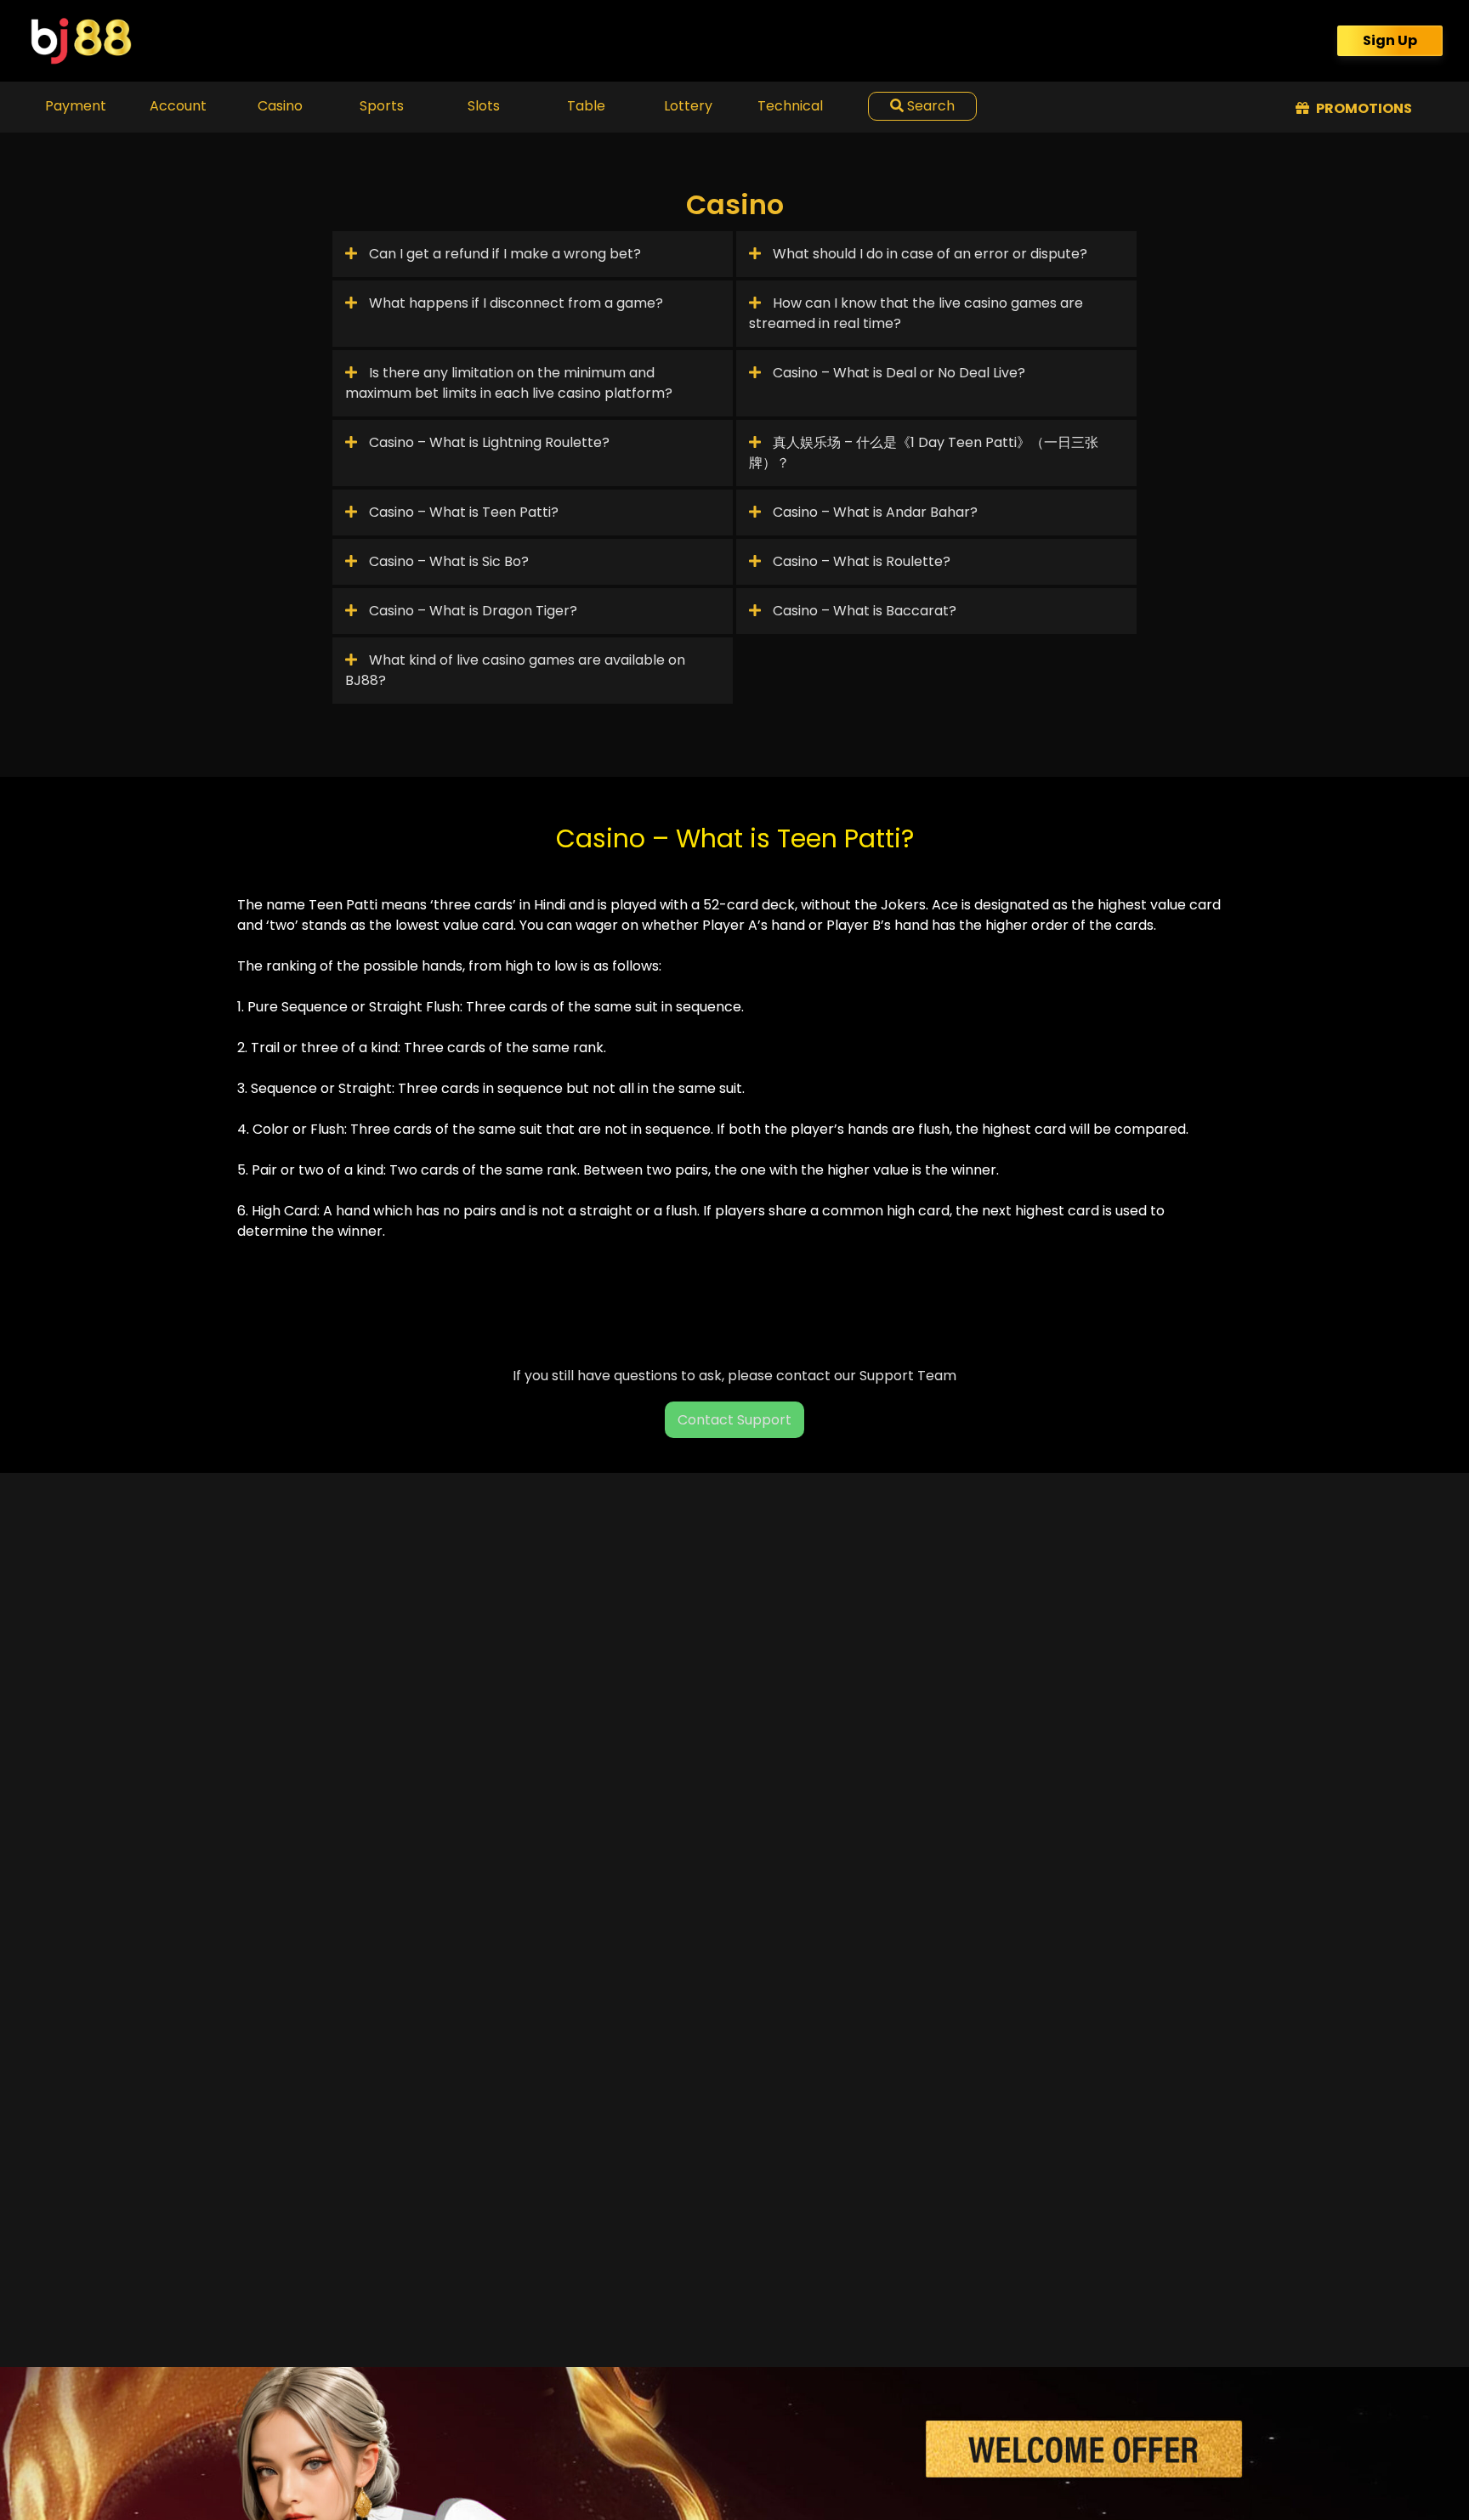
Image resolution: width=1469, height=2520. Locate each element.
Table (586, 106)
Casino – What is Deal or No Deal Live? (897, 373)
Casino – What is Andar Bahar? (873, 512)
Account (178, 106)
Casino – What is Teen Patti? (462, 512)
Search (929, 106)
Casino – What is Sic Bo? (447, 561)
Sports (382, 106)
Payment (76, 106)
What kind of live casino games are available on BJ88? (515, 670)
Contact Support (734, 1420)
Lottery (688, 106)
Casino (280, 106)
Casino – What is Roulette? (860, 561)
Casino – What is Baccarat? (863, 611)
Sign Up (1390, 40)
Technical (790, 106)
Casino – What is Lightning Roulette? (488, 442)
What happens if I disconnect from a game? (514, 303)
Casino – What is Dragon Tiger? (471, 611)
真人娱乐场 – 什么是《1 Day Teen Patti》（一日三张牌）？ (924, 453)
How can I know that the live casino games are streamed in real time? (916, 313)
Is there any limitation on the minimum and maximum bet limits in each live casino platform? (509, 383)
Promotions (1363, 108)
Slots (484, 106)
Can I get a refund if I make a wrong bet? (503, 254)
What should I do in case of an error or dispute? (928, 254)
